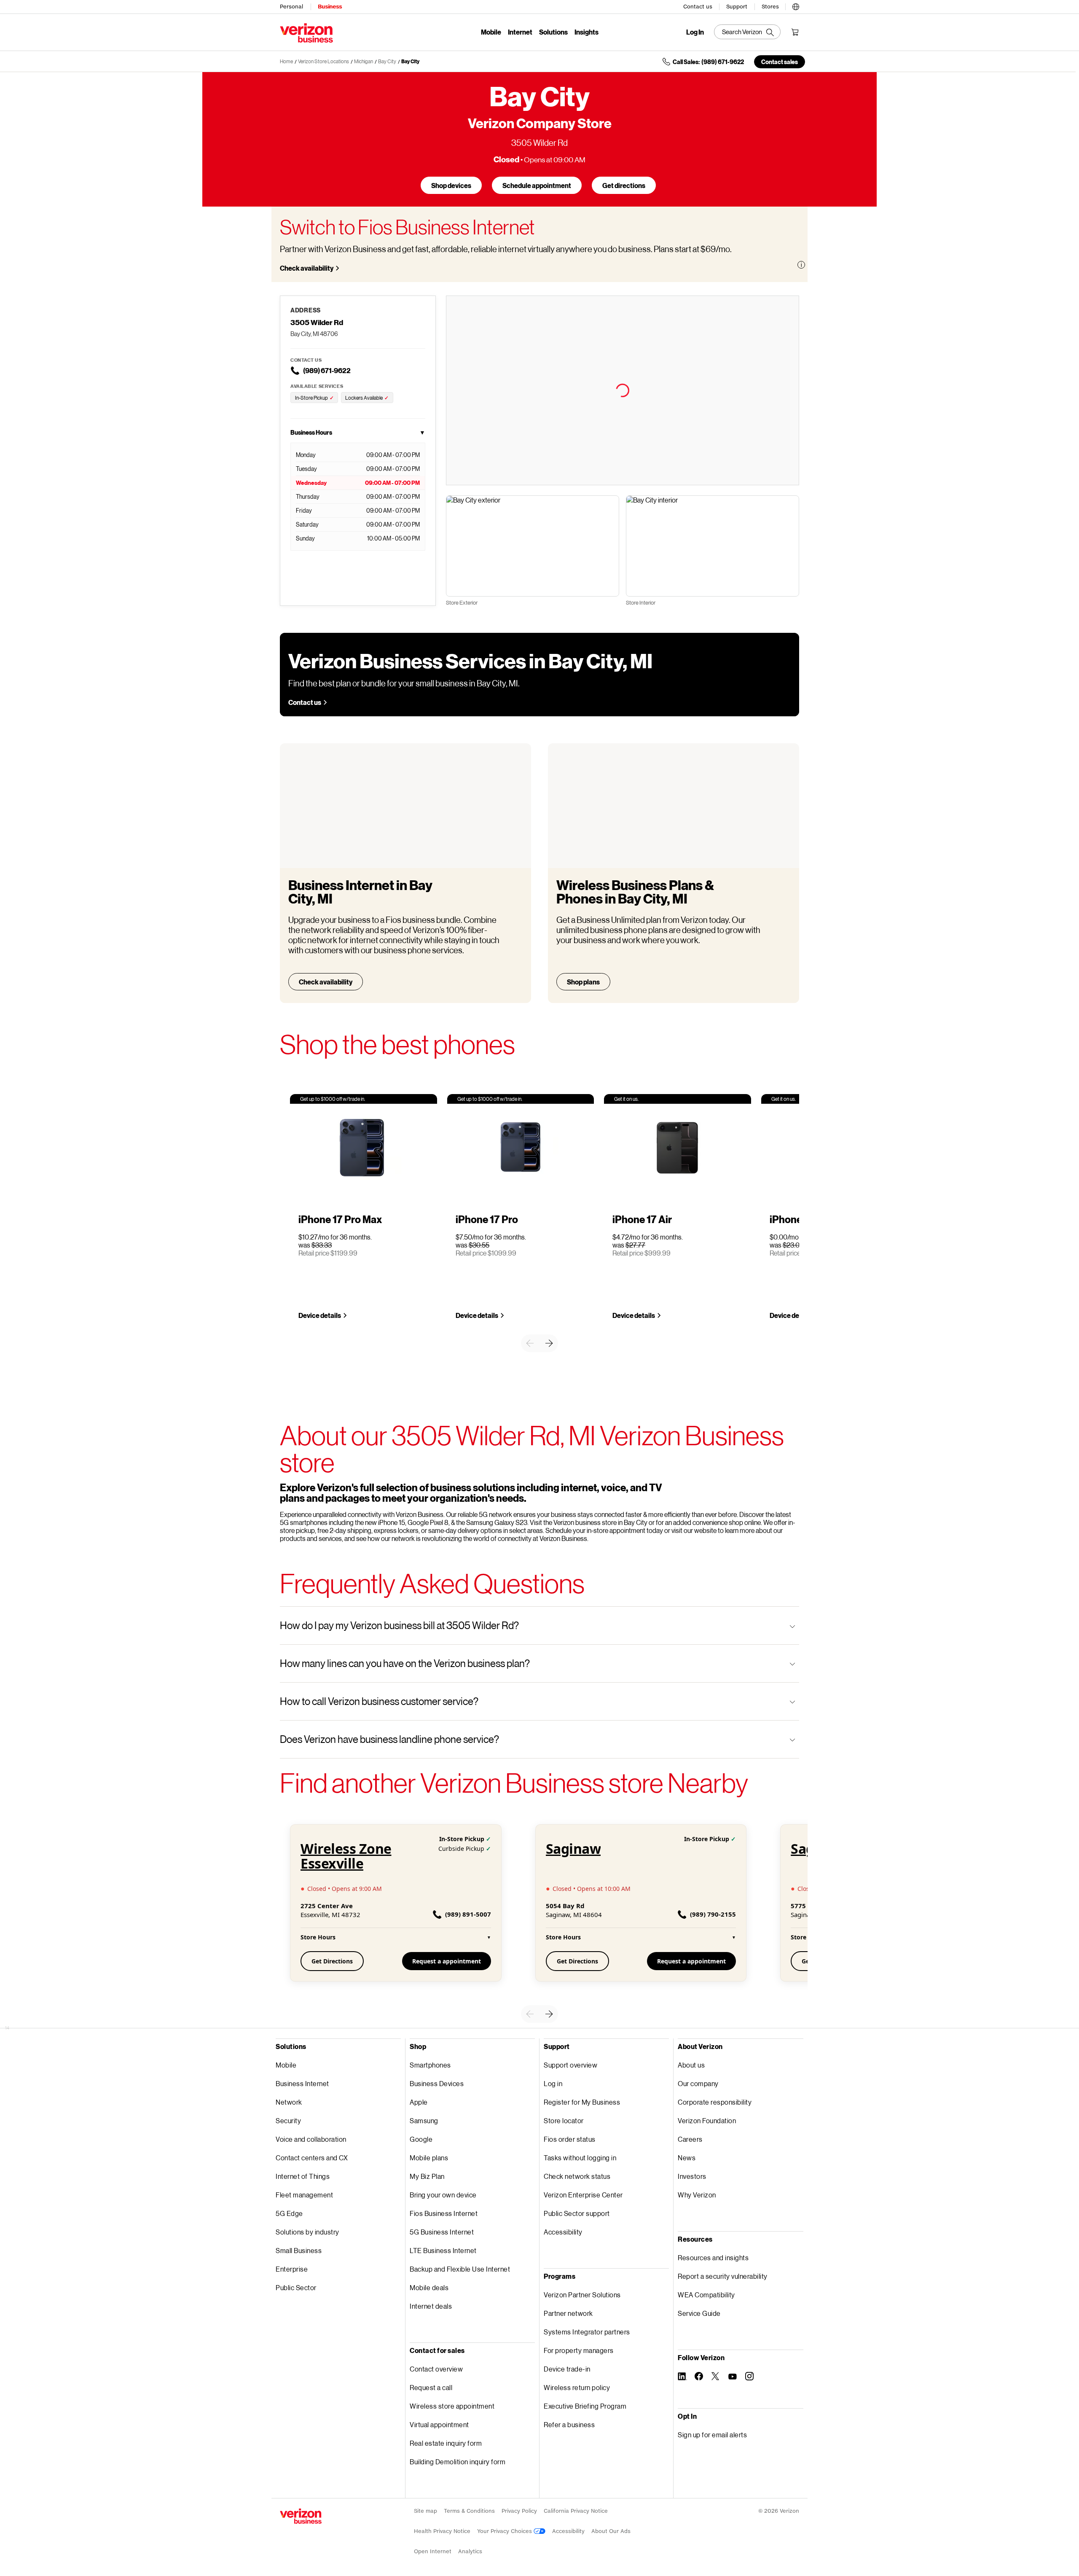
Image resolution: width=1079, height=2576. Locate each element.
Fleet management (304, 2195)
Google (421, 2139)
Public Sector (296, 2287)
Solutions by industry (307, 2232)
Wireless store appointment (452, 2406)
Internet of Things (303, 2176)
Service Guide (699, 2313)
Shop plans (583, 982)
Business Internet (302, 2083)
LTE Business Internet (443, 2250)
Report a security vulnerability (723, 2276)
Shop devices (451, 185)
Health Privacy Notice (442, 2531)
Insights (586, 32)
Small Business (299, 2250)
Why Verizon (697, 2195)
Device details (320, 1315)
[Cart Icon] (795, 32)
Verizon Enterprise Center (583, 2195)
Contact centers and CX (312, 2158)
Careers (690, 2139)
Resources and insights (713, 2257)
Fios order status (570, 2139)
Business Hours (358, 432)
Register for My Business (582, 2102)
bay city (387, 61)
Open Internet (433, 2551)
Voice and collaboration (311, 2139)
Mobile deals (429, 2287)
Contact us (698, 7)
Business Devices (437, 2083)
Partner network (568, 2313)
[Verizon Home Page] (301, 2516)
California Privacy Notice (576, 2511)
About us (691, 2065)
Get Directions (332, 1961)
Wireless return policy (577, 2387)
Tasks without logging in (580, 2158)
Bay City (410, 61)
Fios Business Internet (444, 2213)
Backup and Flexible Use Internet (460, 2269)
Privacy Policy (519, 2511)
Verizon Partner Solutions (582, 2295)
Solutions (553, 32)
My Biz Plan (427, 2176)
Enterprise (292, 2269)
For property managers (579, 2350)
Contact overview (436, 2369)
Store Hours (396, 1937)
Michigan (364, 61)
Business (330, 7)
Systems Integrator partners (587, 2332)
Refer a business (569, 2424)
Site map (425, 2511)
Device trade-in (567, 2369)
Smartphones (430, 2065)
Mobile (491, 32)
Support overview (570, 2065)
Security (288, 2120)
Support (737, 7)
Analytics (470, 2551)
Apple (419, 2102)
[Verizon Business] (306, 33)
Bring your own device (443, 2195)
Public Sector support (577, 2213)
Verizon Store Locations (323, 61)
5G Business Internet (442, 2232)
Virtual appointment (439, 2424)
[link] (530, 1343)
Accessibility (563, 2232)
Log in (553, 2083)
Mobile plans (429, 2158)
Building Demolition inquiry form (458, 2462)
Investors (692, 2176)
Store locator (564, 2120)
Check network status (577, 2176)
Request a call (431, 2387)
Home (286, 61)
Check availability (307, 268)
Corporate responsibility (715, 2102)
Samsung (424, 2120)
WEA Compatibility (706, 2295)
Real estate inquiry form (446, 2443)
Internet (520, 32)
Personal (291, 7)
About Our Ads (611, 2531)
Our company (698, 2083)
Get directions (624, 185)
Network (289, 2102)
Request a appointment (447, 1961)
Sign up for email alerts (712, 2435)
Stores (770, 7)
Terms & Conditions (469, 2511)
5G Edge (289, 2213)
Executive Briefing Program (585, 2406)
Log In (695, 32)
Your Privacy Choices (505, 2531)
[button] (796, 5)
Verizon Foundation (707, 2120)
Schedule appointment (537, 185)
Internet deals (431, 2306)
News (687, 2158)
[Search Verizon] (747, 32)
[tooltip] (801, 265)
